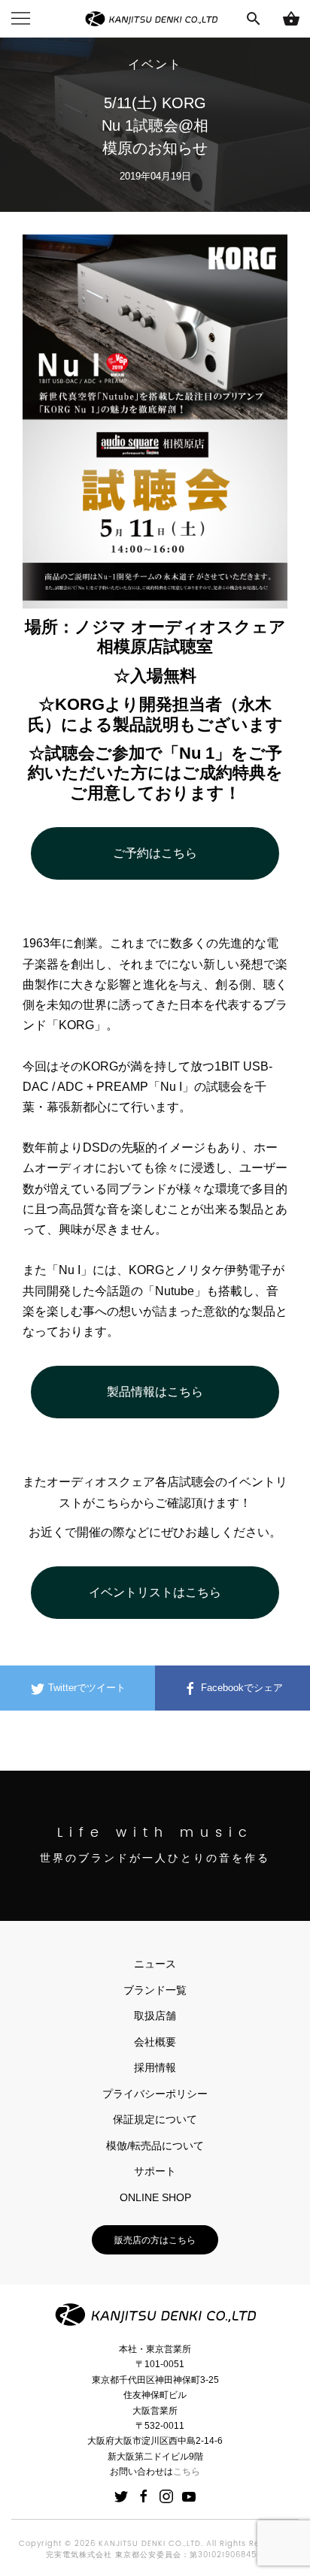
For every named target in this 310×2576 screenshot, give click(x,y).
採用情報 (155, 2067)
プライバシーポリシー (155, 2094)
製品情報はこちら (155, 1392)
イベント (155, 65)
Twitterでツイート (85, 1688)
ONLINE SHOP (155, 2197)
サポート (155, 2171)
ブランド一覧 (155, 1990)
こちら (187, 2472)
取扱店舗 (155, 2016)
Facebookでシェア (240, 1688)
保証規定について (155, 2119)
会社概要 (155, 2042)
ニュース (155, 1964)
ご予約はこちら (155, 853)
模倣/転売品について (155, 2146)
